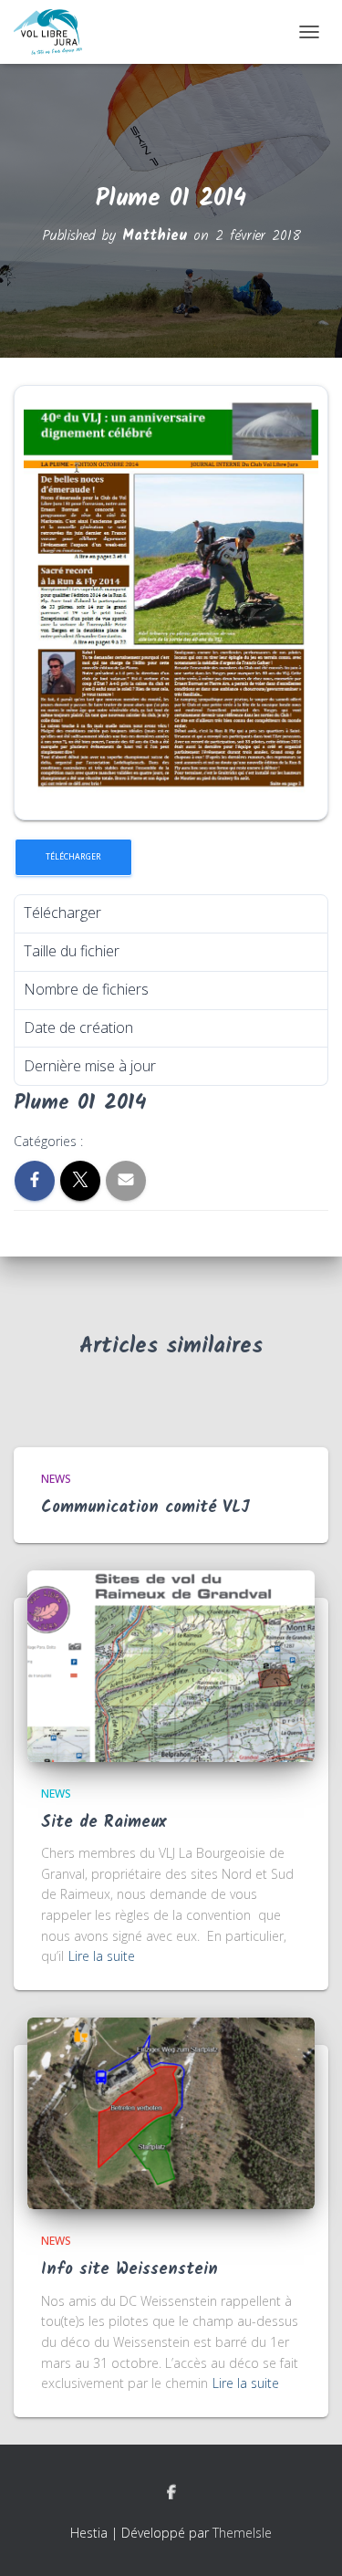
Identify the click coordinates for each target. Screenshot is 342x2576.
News (56, 1479)
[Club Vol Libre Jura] (55, 32)
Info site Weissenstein (130, 2270)
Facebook (171, 2493)
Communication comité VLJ (145, 1508)
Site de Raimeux (104, 1823)
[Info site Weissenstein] (171, 2112)
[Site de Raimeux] (171, 1664)
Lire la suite (102, 1956)
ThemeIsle (242, 2533)
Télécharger (73, 857)
